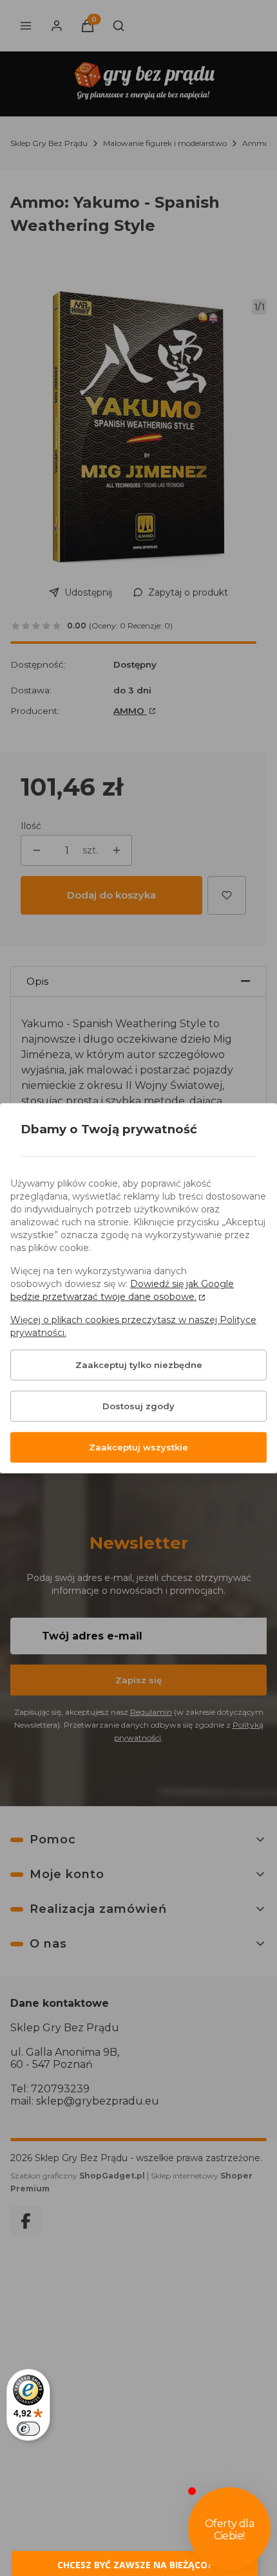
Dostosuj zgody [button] (138, 1406)
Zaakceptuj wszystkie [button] (138, 1447)
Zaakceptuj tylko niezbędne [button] (139, 1365)
